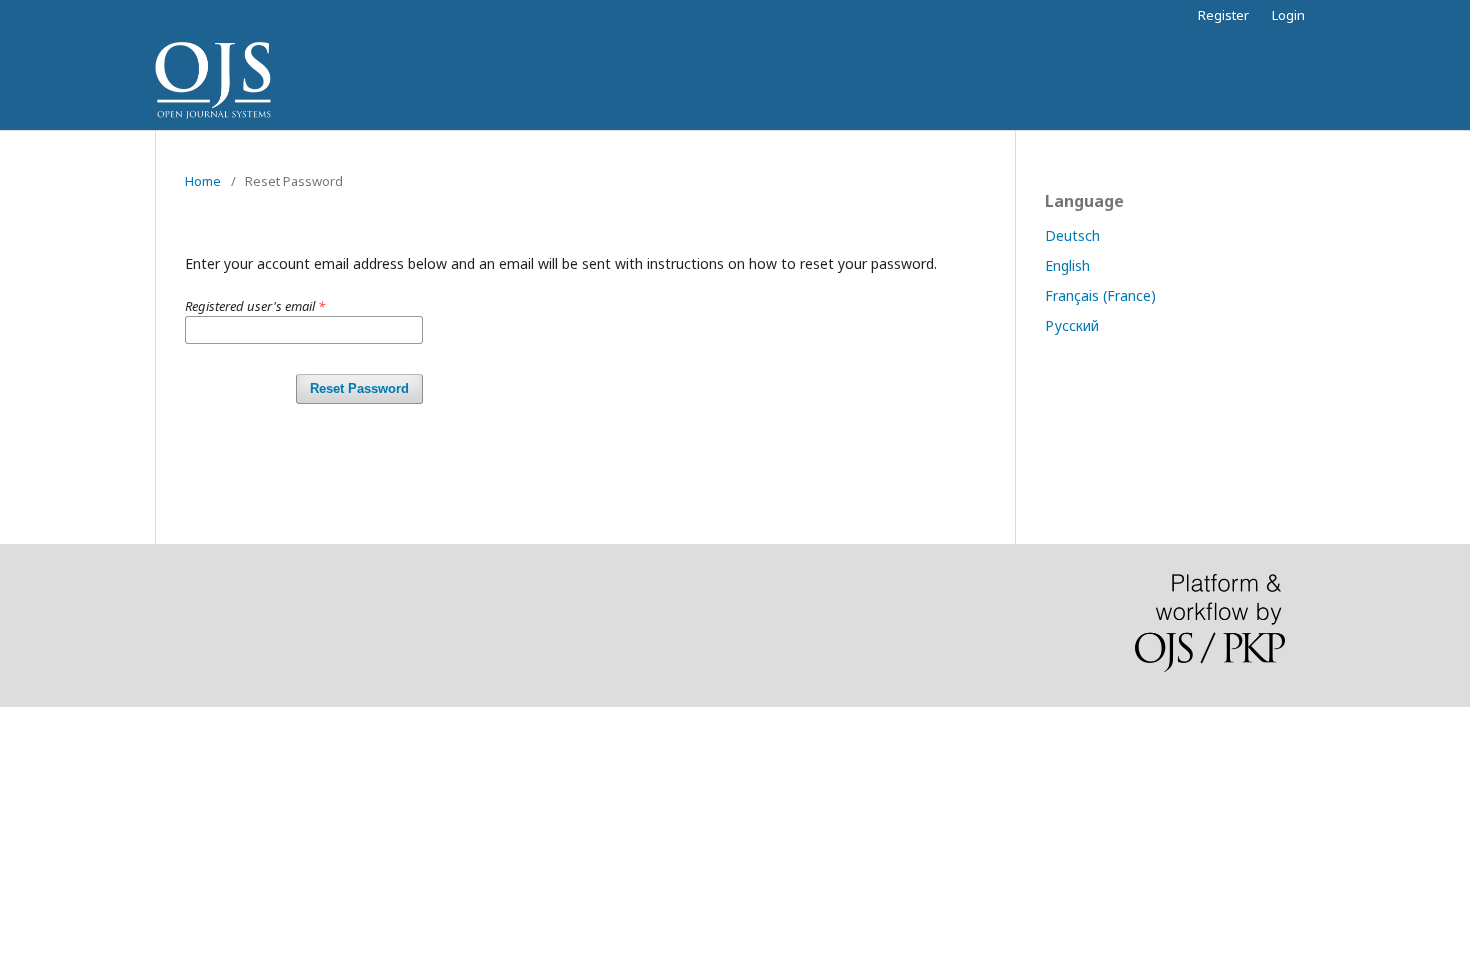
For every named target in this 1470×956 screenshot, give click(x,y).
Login (1288, 15)
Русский (1072, 325)
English (1067, 265)
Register (1223, 15)
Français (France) (1100, 295)
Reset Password (359, 388)
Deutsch (1072, 235)
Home (203, 181)
